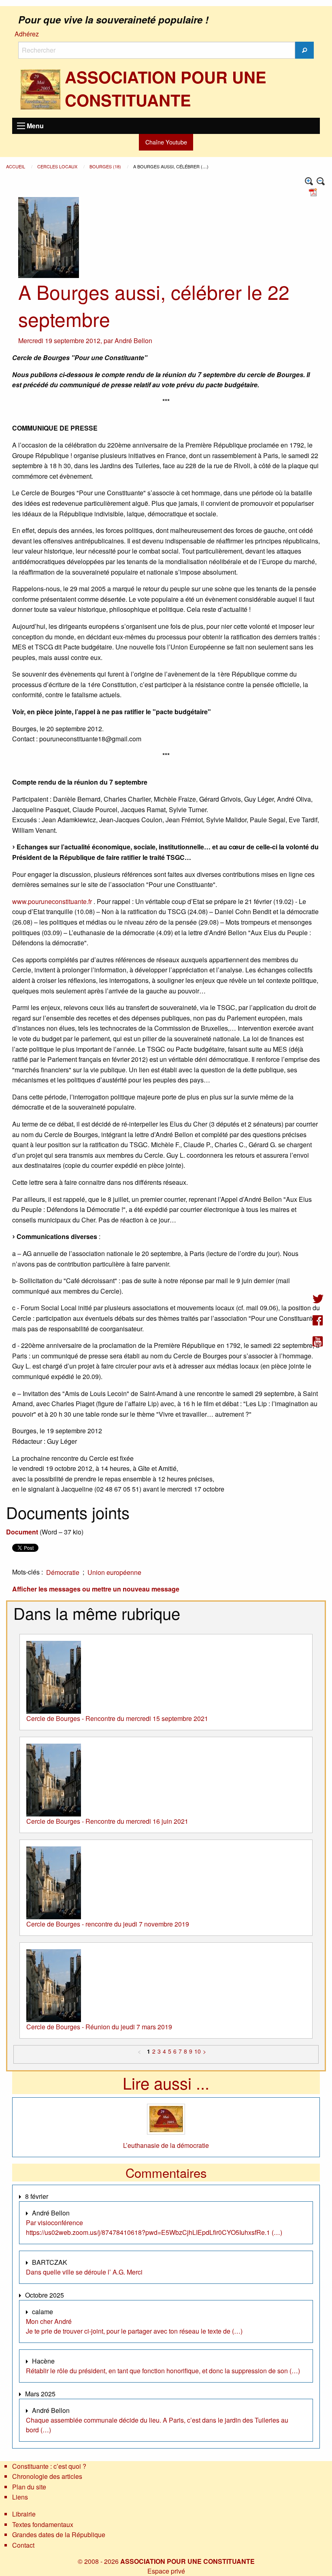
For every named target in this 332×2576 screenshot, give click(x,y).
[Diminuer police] (321, 181)
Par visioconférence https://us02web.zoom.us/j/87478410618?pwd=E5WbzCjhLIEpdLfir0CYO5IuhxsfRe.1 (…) (154, 2227)
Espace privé (166, 2571)
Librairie (24, 2514)
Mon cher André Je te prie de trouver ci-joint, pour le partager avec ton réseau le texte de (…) (134, 2326)
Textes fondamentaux (43, 2524)
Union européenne (114, 1572)
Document (22, 1532)
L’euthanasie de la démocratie (166, 2145)
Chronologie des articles (47, 2476)
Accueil (16, 166)
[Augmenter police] (309, 181)
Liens (20, 2497)
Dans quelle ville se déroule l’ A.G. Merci (84, 2272)
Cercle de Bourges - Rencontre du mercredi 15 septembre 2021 (117, 1718)
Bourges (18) (106, 166)
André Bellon (133, 341)
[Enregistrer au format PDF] (314, 191)
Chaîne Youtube (166, 142)
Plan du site (29, 2487)
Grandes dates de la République (59, 2535)
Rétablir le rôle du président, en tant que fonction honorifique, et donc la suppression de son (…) (163, 2371)
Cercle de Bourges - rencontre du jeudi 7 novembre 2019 (108, 1924)
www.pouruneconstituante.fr (52, 901)
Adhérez (27, 34)
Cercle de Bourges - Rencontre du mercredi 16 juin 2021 (107, 1821)
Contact (23, 2545)
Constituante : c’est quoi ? (49, 2466)
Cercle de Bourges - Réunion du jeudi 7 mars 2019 (99, 2027)
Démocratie (63, 1572)
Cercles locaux (58, 166)
